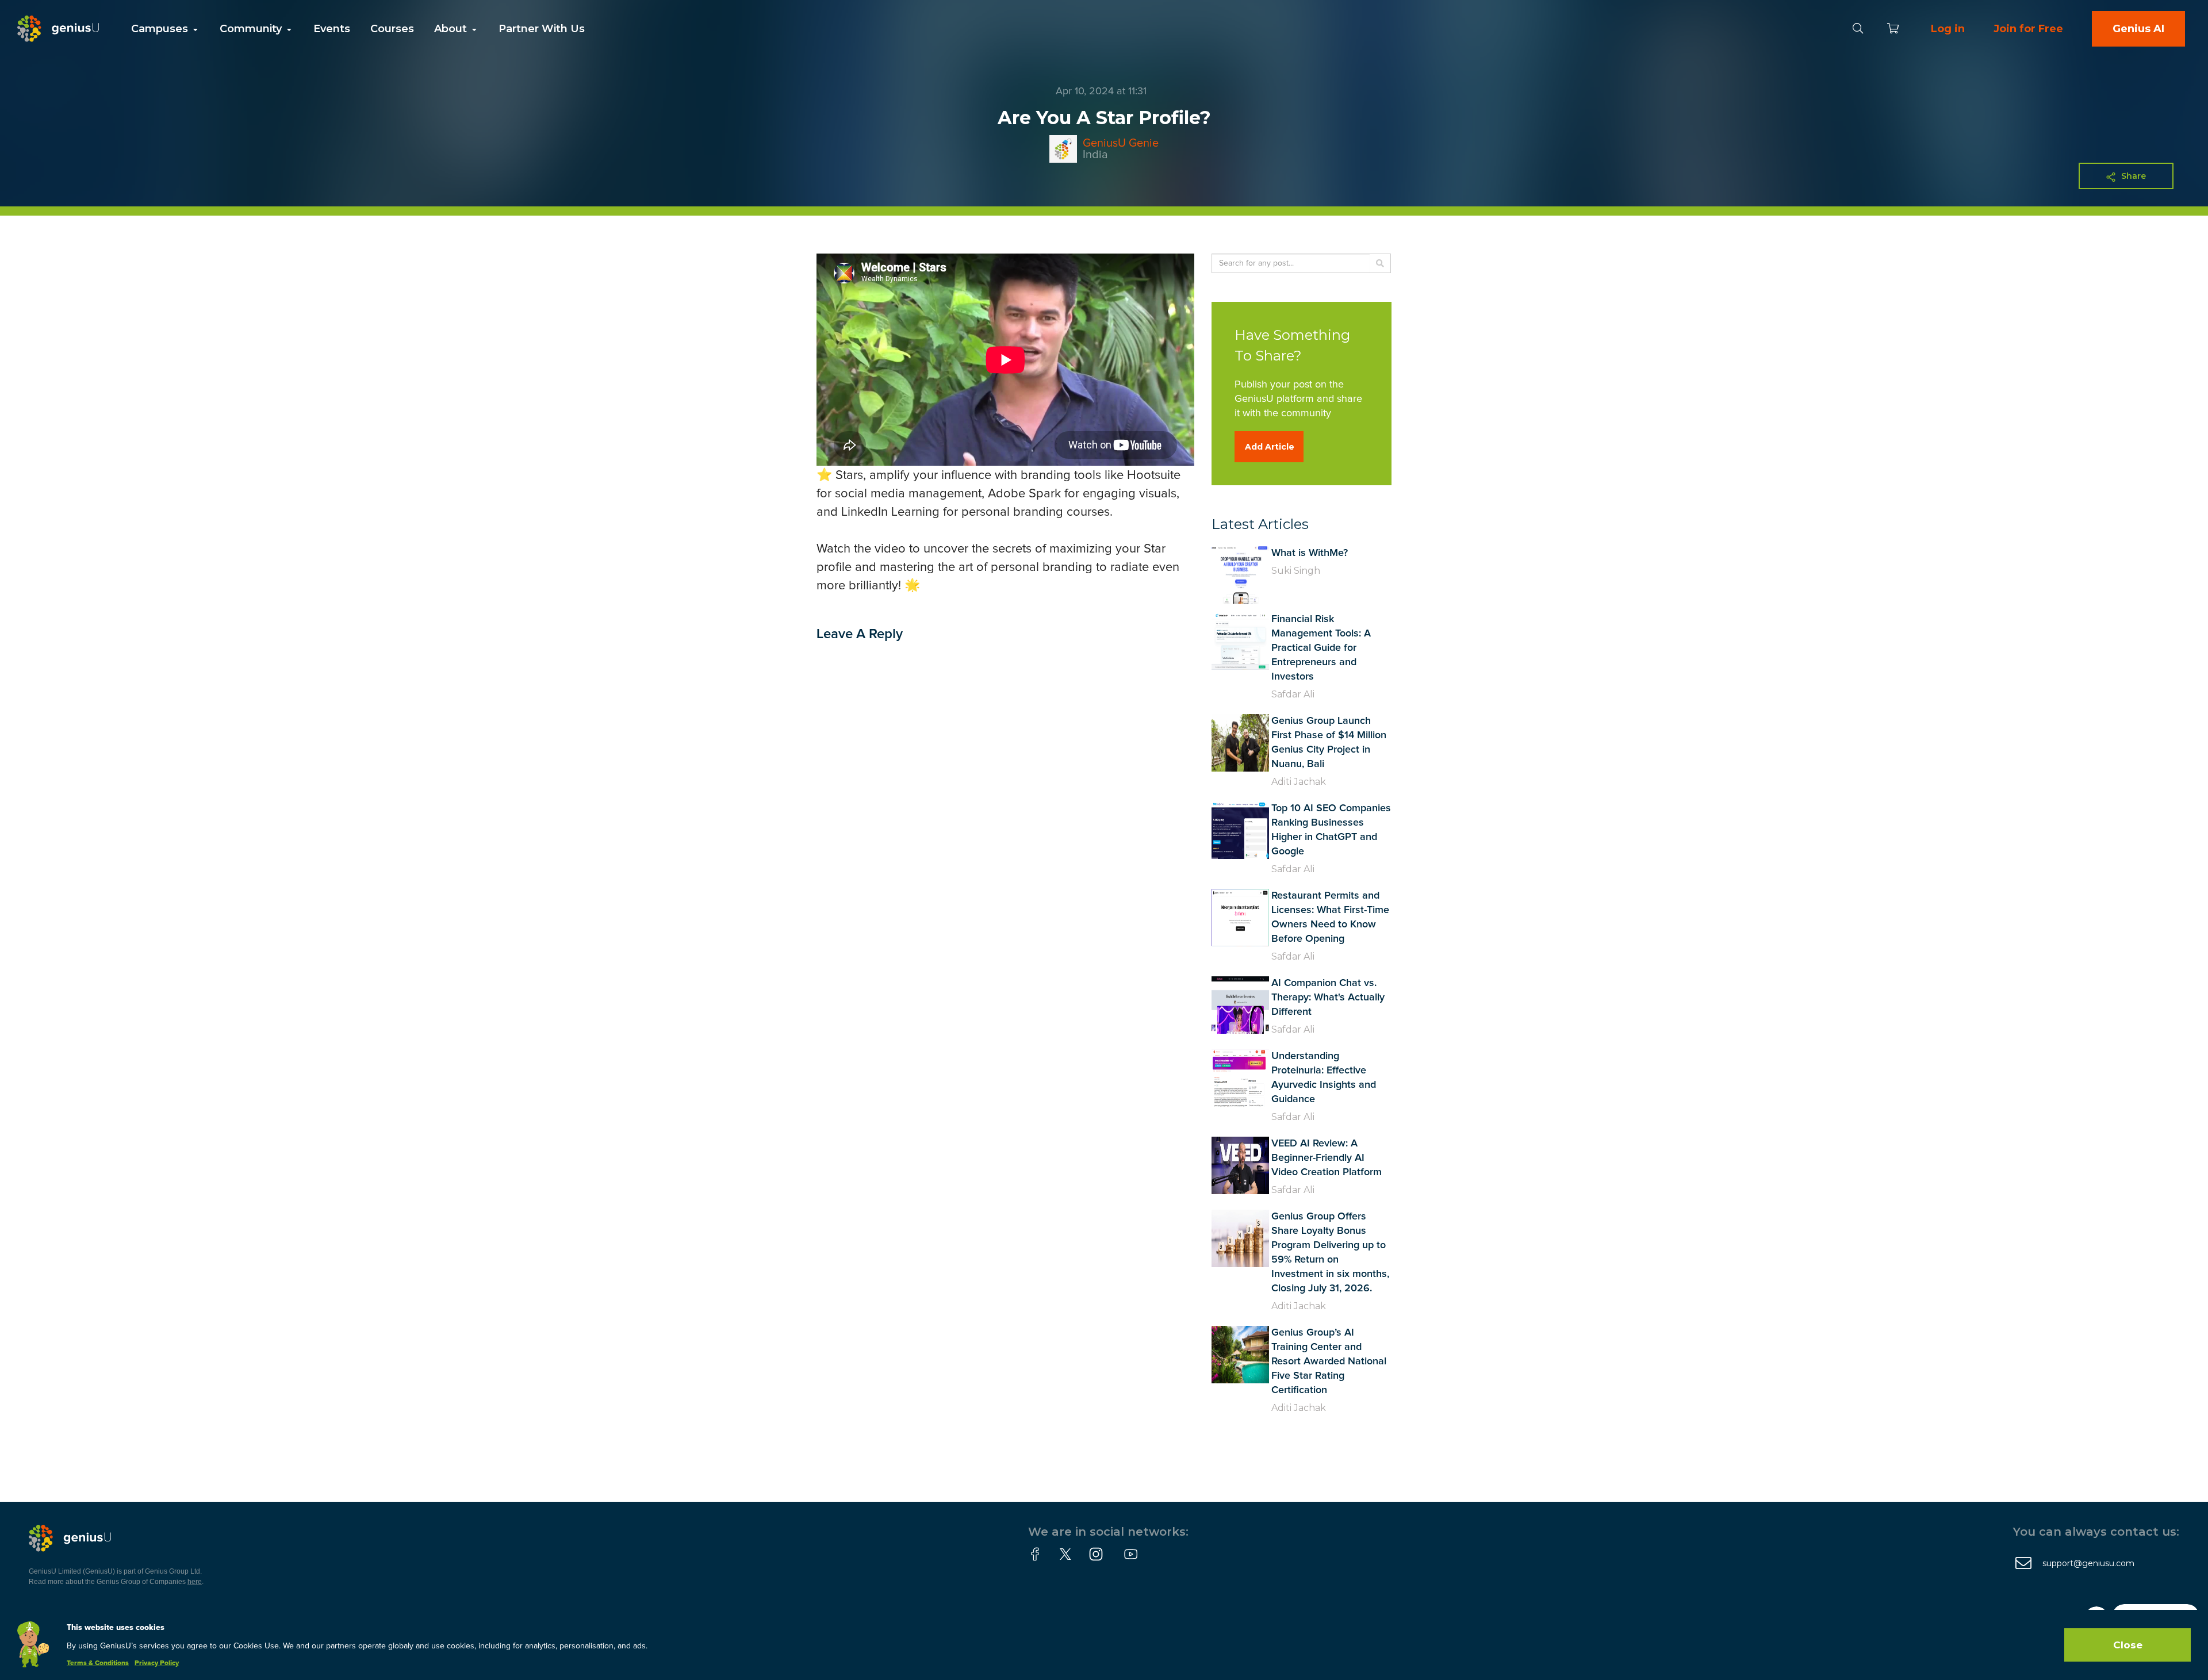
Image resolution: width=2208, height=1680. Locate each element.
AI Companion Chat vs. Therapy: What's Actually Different (1328, 998)
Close (2128, 1645)
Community (252, 29)
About (452, 29)
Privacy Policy (157, 1663)
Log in (1948, 29)
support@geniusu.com (2088, 1563)
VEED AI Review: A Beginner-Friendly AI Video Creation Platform (1327, 1158)
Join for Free (2028, 29)
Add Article (1270, 447)
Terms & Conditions (98, 1663)
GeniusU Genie (1121, 143)
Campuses (161, 29)
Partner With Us (542, 29)
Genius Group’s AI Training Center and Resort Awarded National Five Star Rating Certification (1329, 1361)
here (195, 1582)
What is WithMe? (1310, 553)
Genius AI (2138, 29)
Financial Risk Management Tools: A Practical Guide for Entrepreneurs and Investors (1321, 648)
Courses (392, 29)
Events (332, 29)
